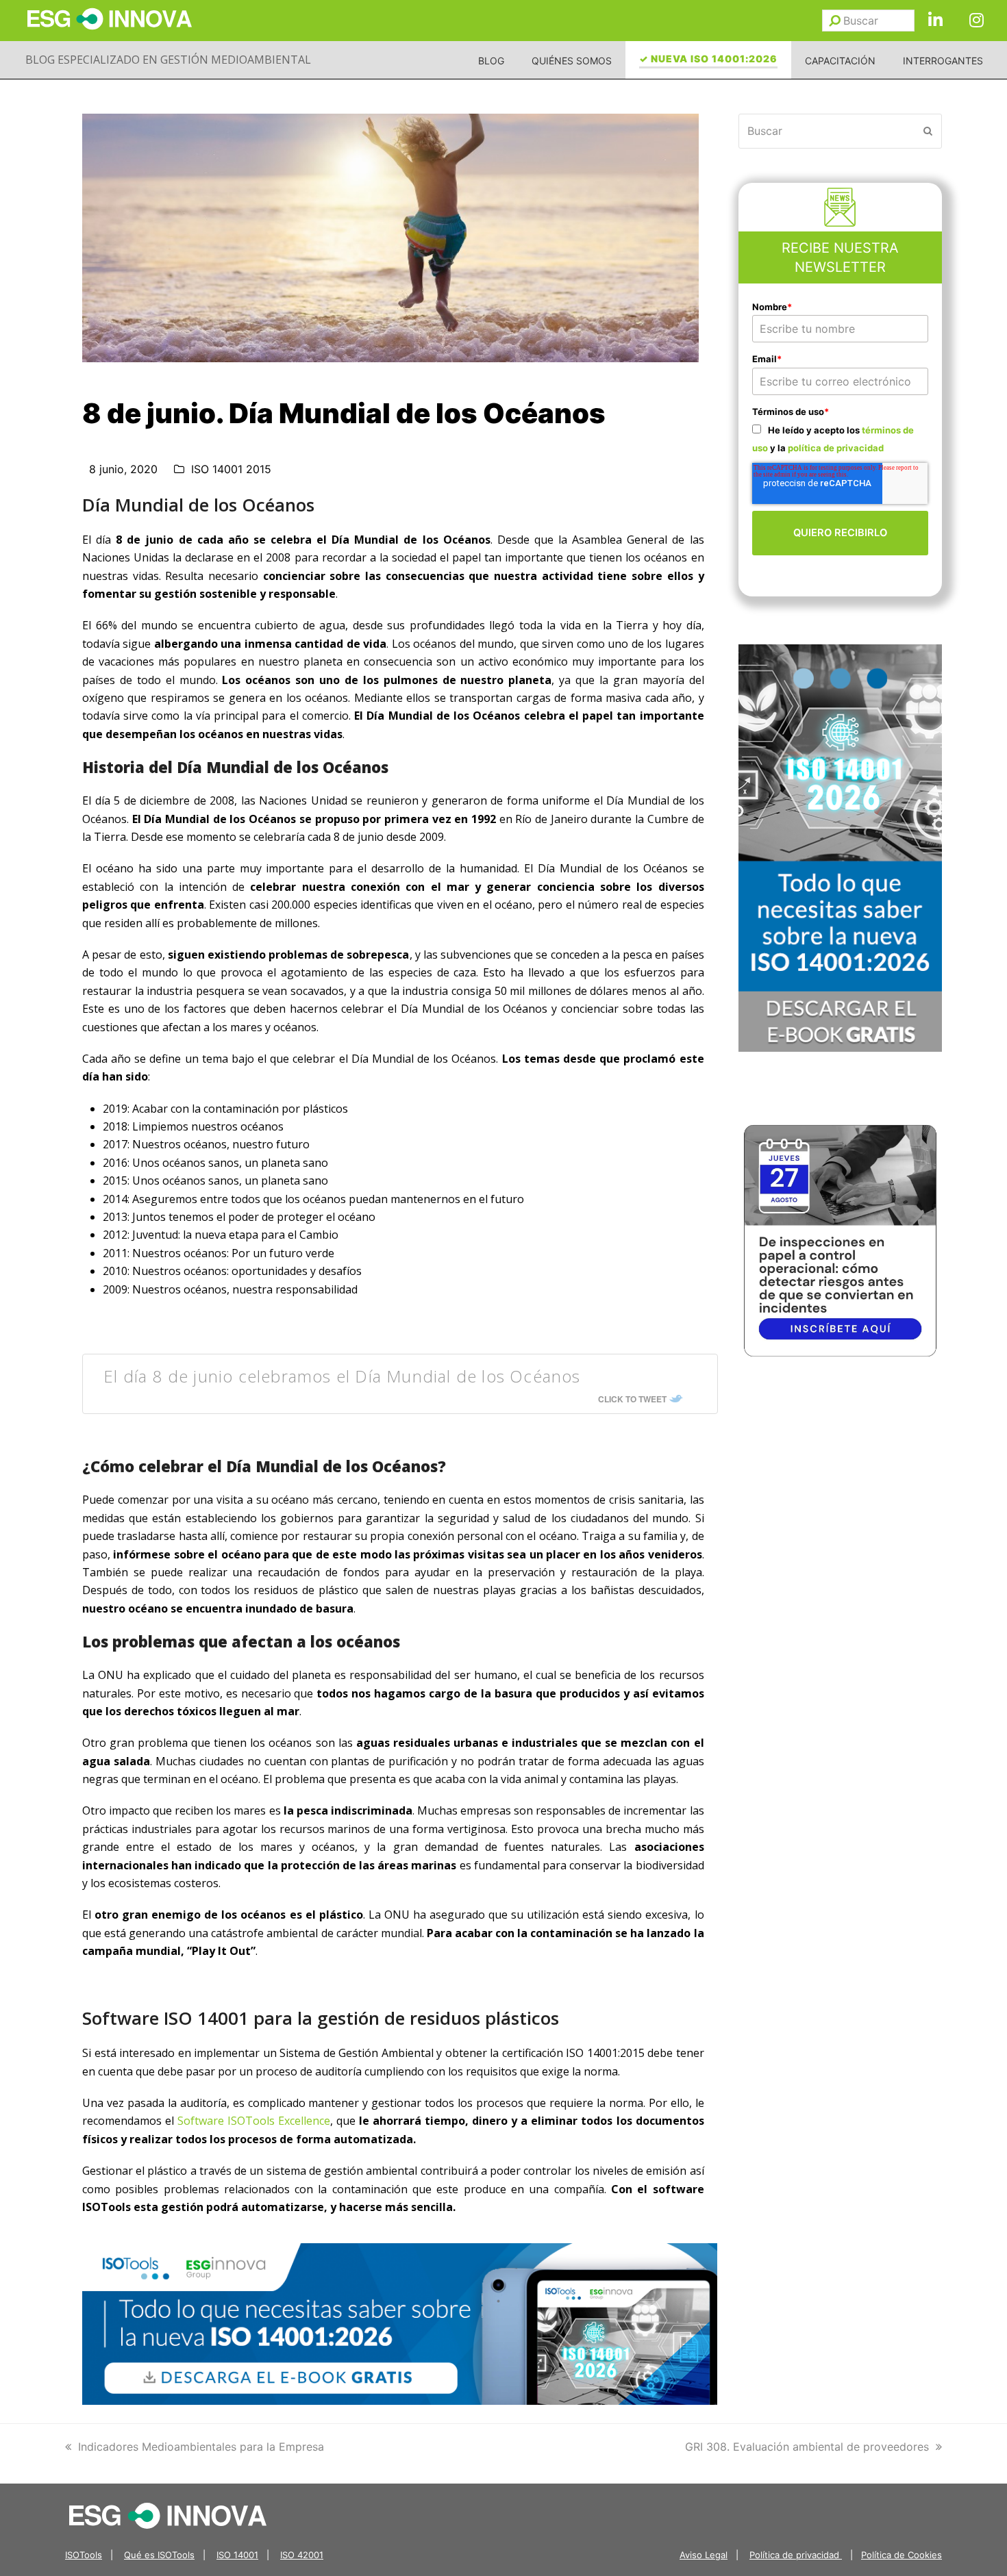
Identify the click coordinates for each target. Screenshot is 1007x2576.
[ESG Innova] (168, 2514)
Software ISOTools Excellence (254, 2121)
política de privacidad (836, 448)
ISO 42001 (302, 2555)
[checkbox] (841, 439)
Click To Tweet (632, 1399)
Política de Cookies (902, 2555)
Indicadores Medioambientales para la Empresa (201, 2447)
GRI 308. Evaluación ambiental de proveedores (807, 2447)
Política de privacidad (796, 2555)
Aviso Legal (704, 2555)
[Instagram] (976, 21)
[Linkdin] (935, 21)
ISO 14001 (237, 2555)
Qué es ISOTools (159, 2555)
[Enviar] (835, 21)
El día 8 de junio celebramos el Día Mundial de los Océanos (342, 1376)
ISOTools (84, 2555)
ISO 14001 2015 (231, 469)
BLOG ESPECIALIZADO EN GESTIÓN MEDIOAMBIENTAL (168, 60)
